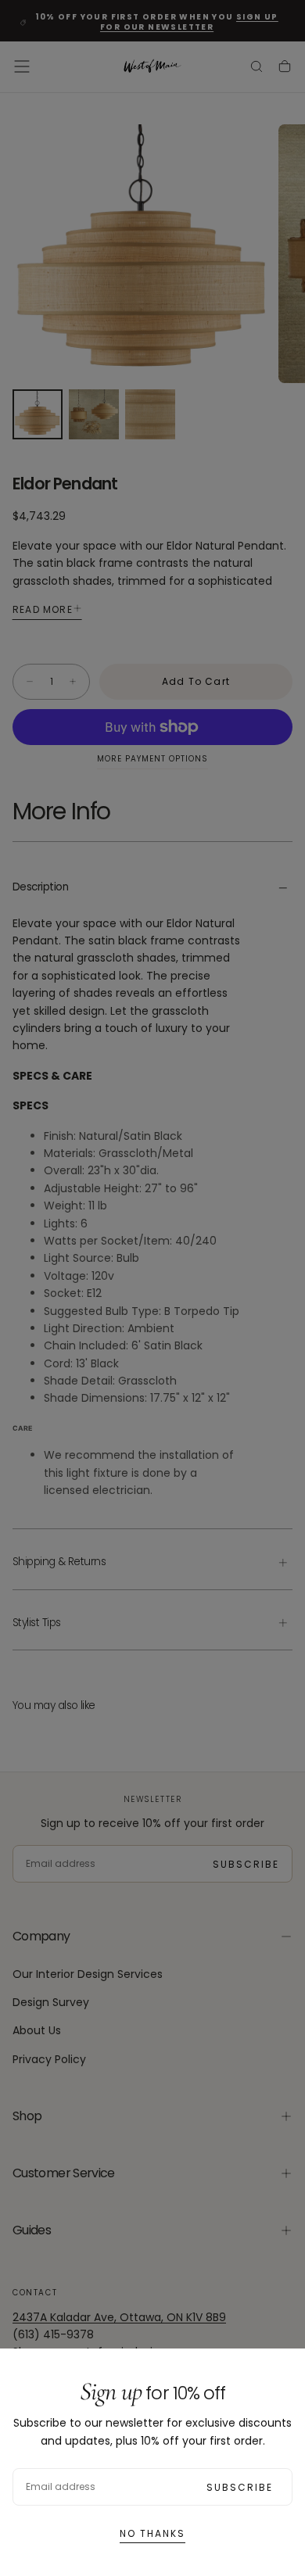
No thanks (152, 2533)
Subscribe (240, 2487)
